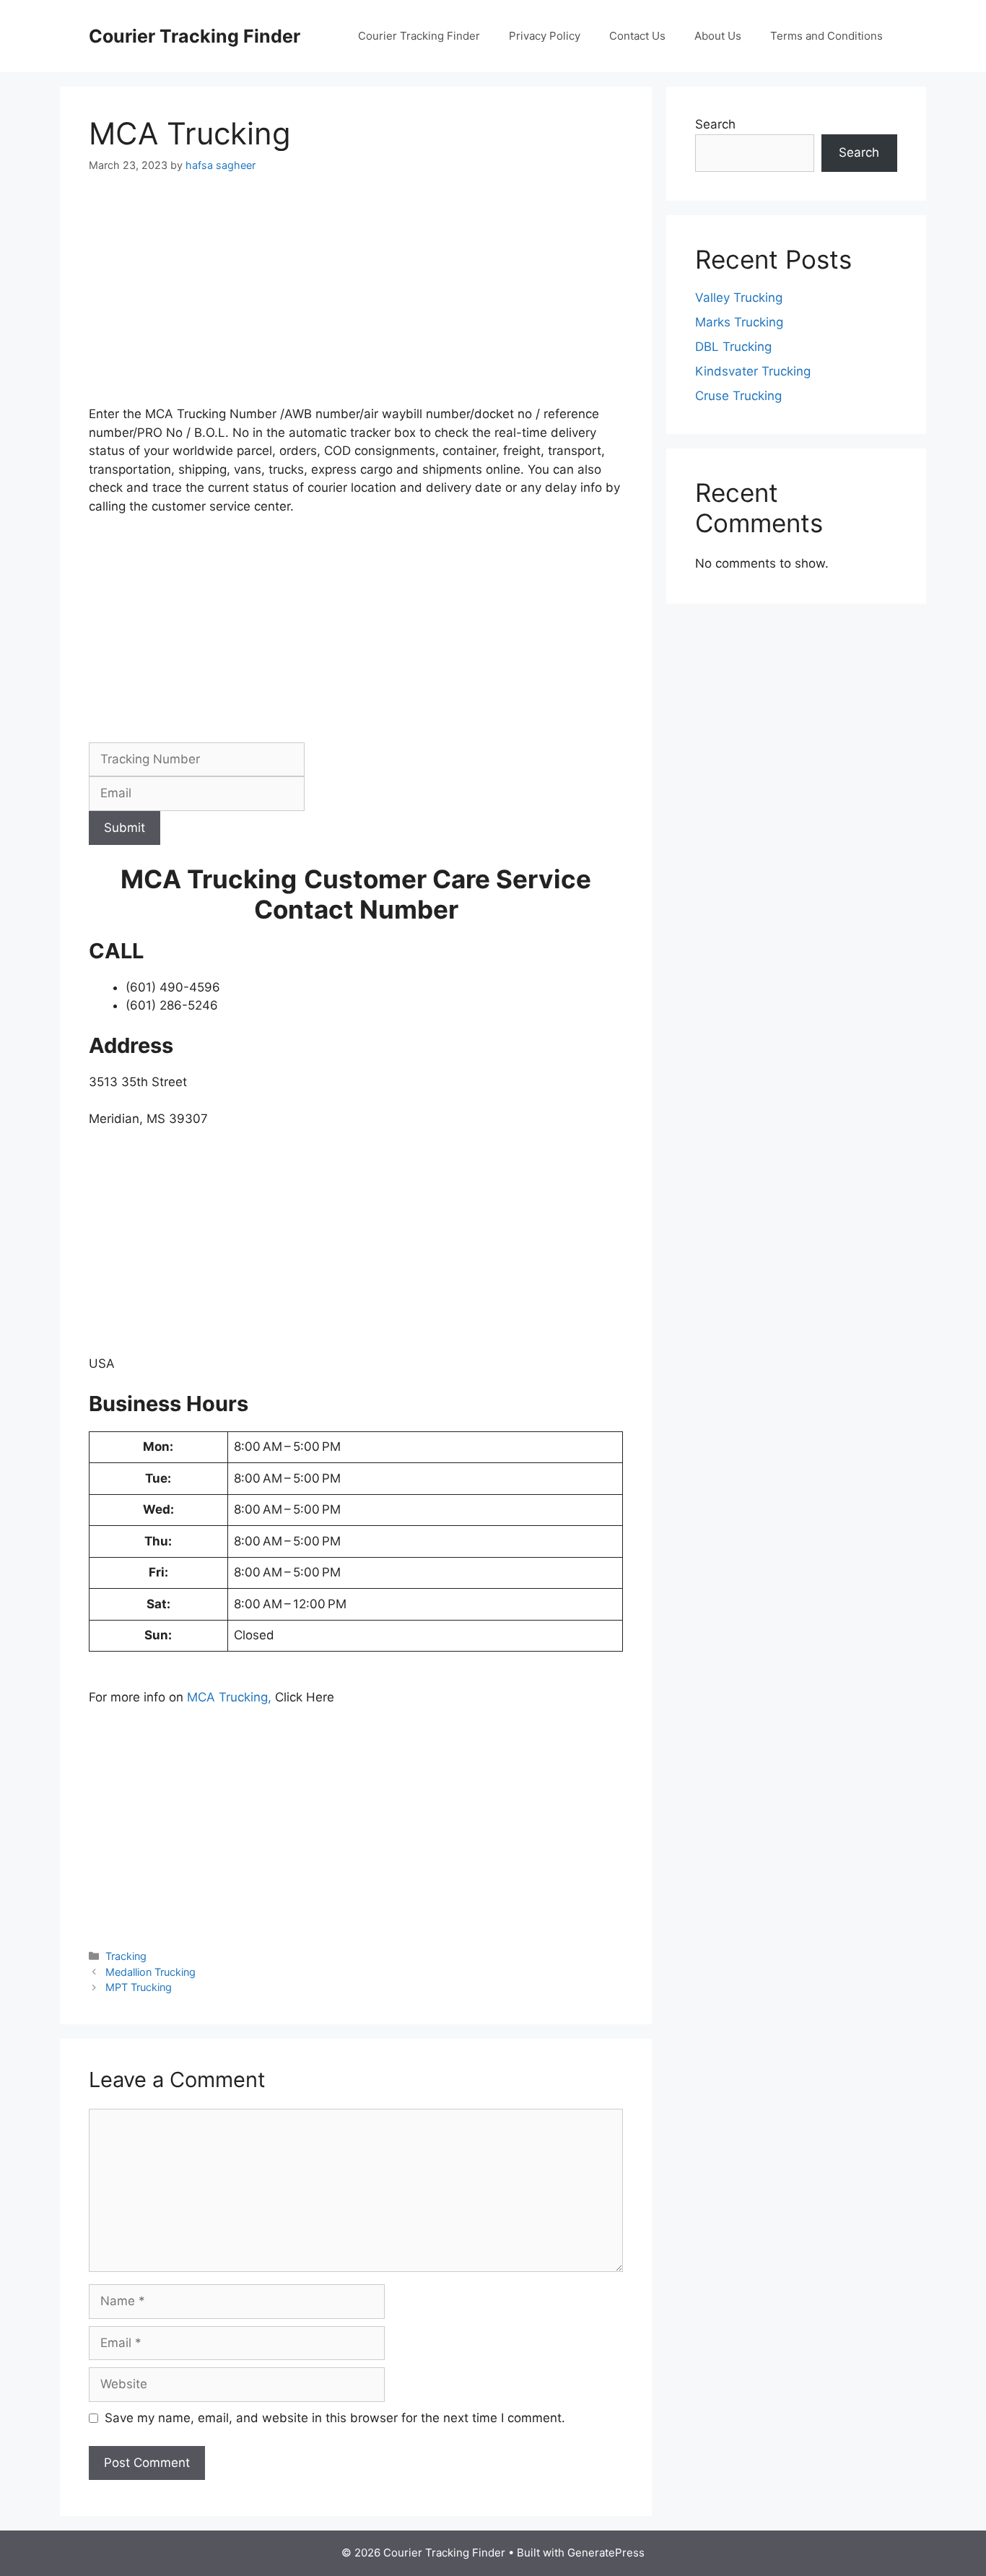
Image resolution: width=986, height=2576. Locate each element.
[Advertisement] (356, 298)
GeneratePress (606, 2553)
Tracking (126, 1956)
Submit (125, 828)
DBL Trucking (733, 347)
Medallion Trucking (150, 1972)
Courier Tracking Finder (195, 36)
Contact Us (637, 36)
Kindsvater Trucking (753, 371)
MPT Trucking (139, 1987)
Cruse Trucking (738, 396)
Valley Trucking (739, 298)
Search (715, 124)
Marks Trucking (739, 322)
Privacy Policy (545, 36)
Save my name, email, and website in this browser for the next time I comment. (335, 2418)
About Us (718, 36)
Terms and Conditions (826, 36)
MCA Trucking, (231, 1697)
